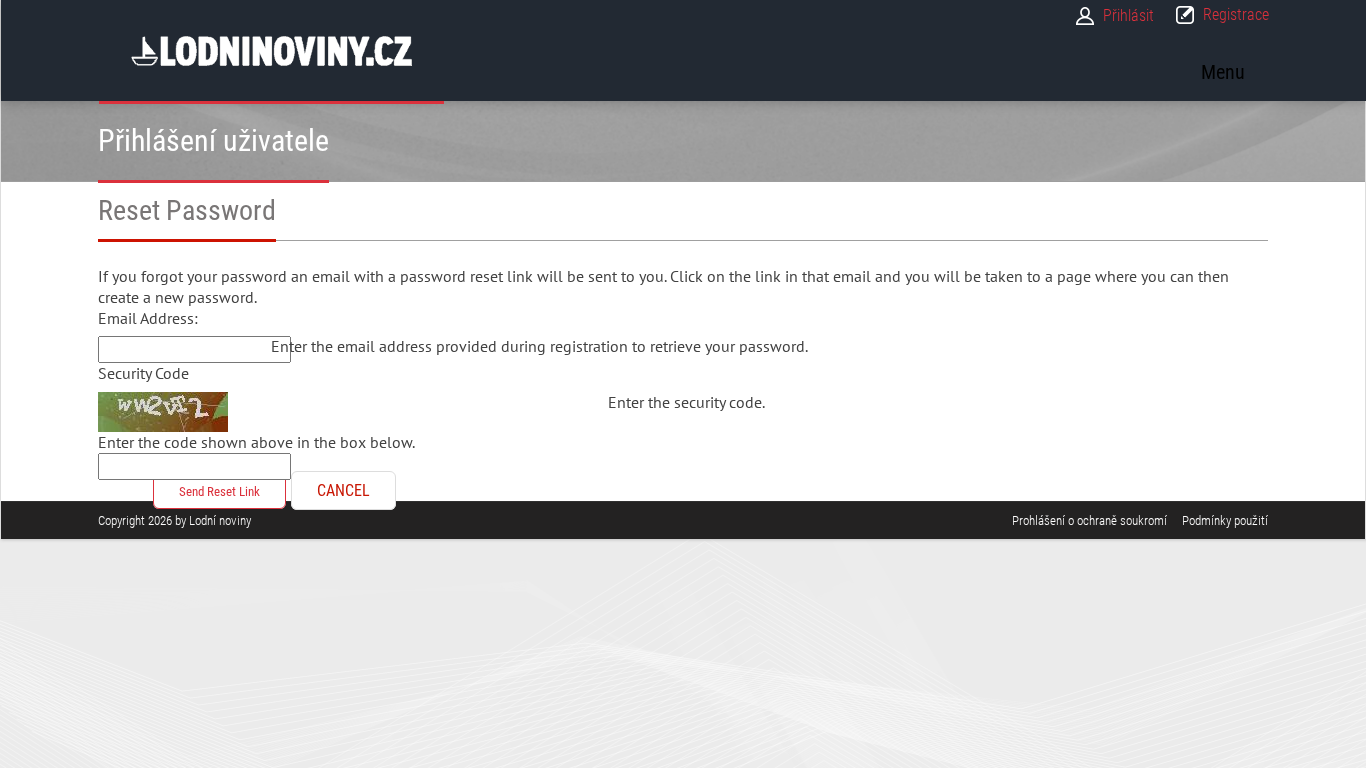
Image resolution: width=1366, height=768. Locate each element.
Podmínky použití (1225, 520)
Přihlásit (1128, 15)
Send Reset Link (219, 491)
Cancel (343, 490)
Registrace (1236, 14)
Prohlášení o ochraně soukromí (1089, 520)
